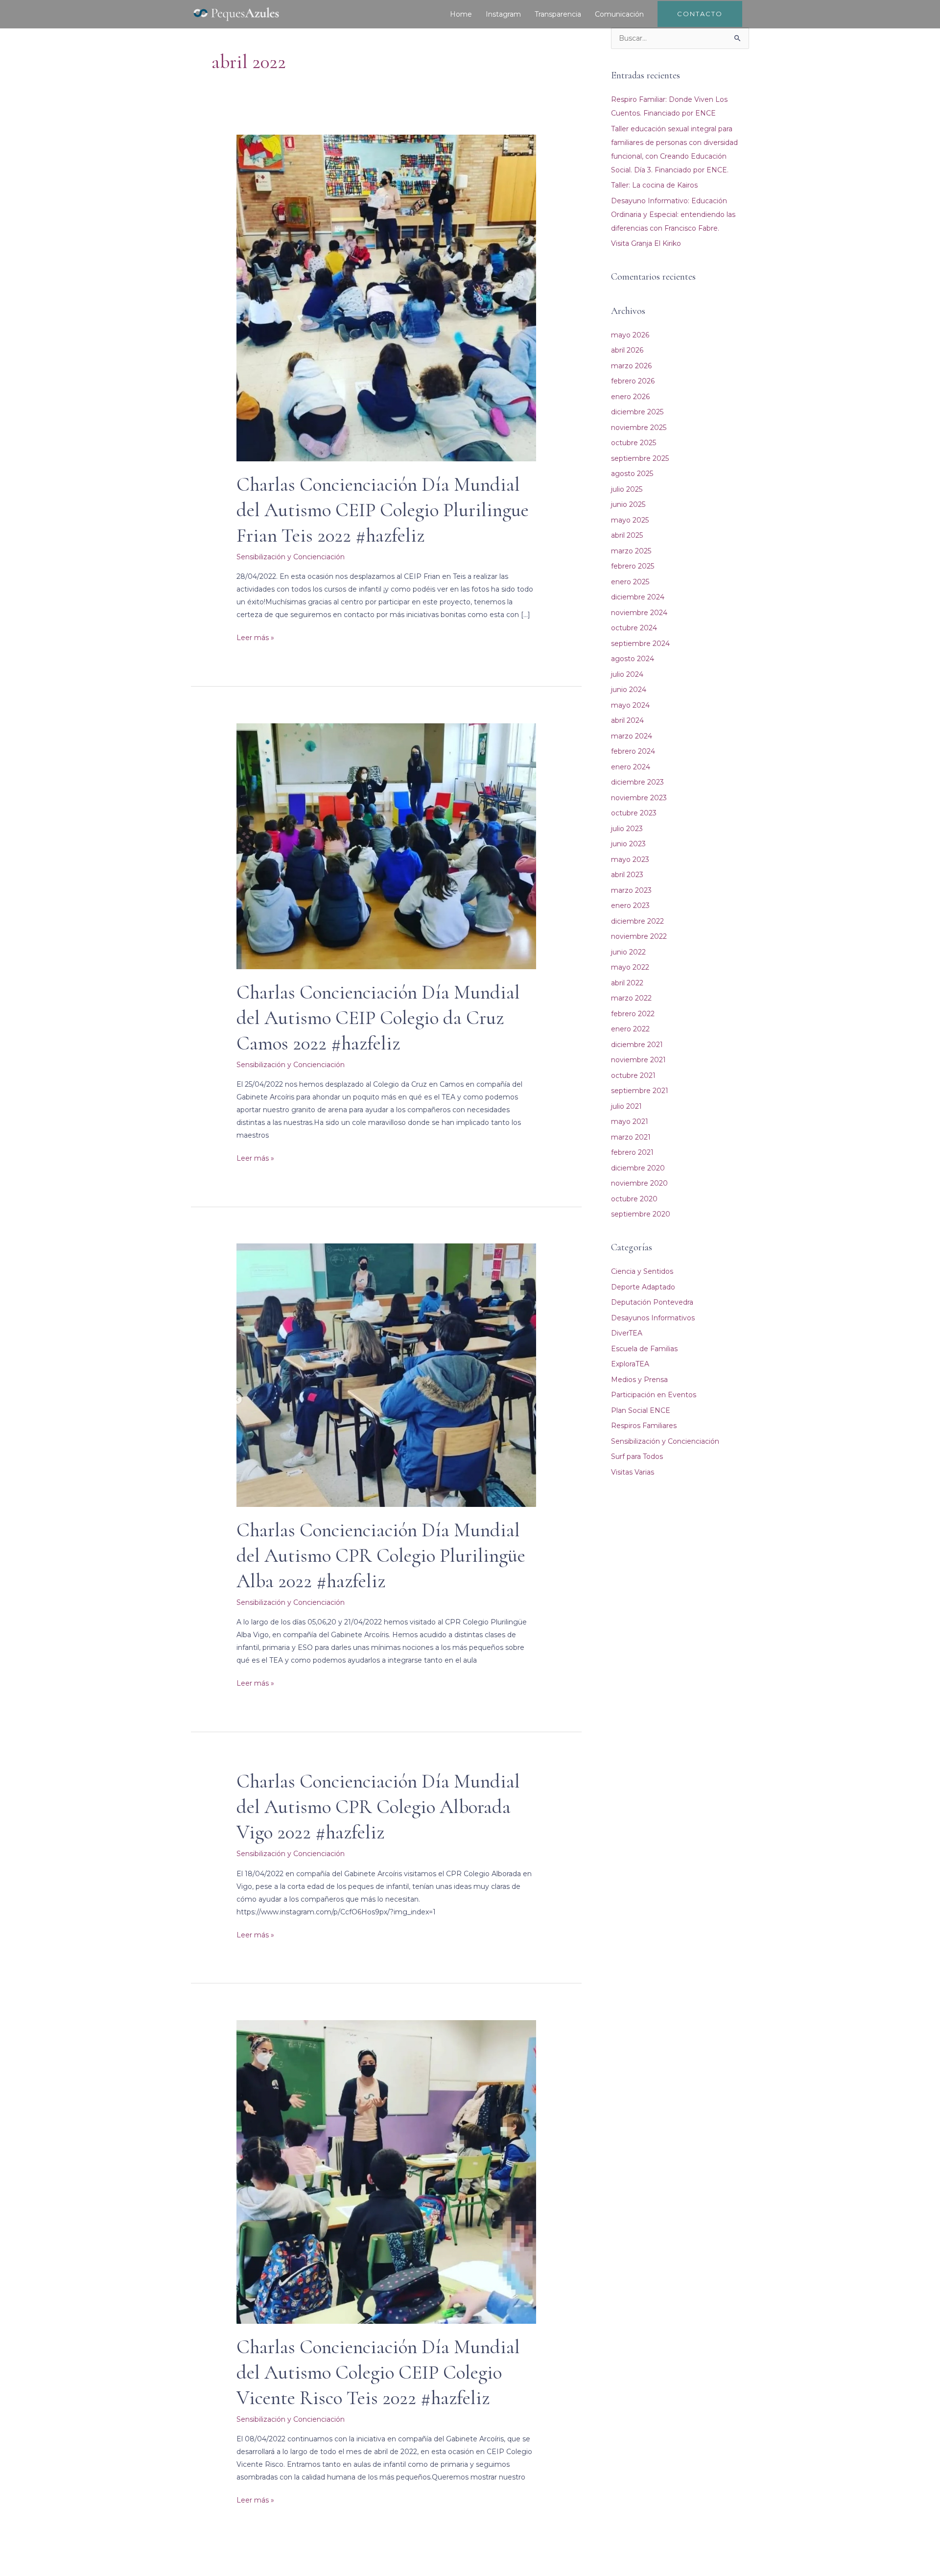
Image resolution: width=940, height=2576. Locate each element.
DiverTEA (627, 1333)
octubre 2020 (634, 1199)
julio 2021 (626, 1106)
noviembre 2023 (639, 798)
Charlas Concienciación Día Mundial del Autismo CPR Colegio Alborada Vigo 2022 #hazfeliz (378, 1807)
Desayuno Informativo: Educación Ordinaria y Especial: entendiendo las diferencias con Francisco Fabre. (673, 215)
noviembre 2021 (638, 1060)
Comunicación (619, 14)
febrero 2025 (633, 566)
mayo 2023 (630, 859)
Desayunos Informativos (653, 1318)
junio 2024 (629, 690)
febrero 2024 (633, 751)
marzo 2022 (631, 998)
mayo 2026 (630, 335)
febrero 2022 (633, 1014)
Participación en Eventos (654, 1395)
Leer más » (255, 637)
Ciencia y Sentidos (642, 1271)
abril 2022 (627, 983)
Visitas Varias (633, 1472)
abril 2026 (627, 350)
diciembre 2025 (637, 412)
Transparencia (558, 14)
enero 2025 (630, 582)
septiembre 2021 (640, 1091)
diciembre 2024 (638, 597)
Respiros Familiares (644, 1426)
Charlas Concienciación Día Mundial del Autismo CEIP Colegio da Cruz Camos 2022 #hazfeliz (378, 1018)
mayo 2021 (630, 1121)
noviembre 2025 (639, 428)
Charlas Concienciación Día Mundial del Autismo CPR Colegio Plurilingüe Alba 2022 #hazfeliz (381, 1555)
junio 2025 (628, 504)
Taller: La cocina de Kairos (654, 185)
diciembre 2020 (638, 1168)
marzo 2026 (631, 366)
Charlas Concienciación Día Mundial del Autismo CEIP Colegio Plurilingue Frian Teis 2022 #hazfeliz (383, 510)
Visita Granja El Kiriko (646, 243)
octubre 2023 (634, 813)
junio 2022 (628, 952)
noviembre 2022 (639, 936)
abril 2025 (627, 535)
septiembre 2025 (640, 458)
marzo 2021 (631, 1137)
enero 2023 (630, 906)
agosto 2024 (633, 659)
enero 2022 (630, 1029)
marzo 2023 (631, 890)
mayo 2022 (630, 967)
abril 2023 (627, 875)
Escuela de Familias (644, 1349)
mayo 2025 (630, 520)
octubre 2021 (633, 1075)
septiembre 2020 (641, 1214)
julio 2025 (627, 489)
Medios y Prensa (639, 1380)
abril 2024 (627, 720)
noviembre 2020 (639, 1183)
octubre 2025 (634, 443)
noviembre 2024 (639, 613)
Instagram (503, 14)
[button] (700, 14)
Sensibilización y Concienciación (291, 557)
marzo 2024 (632, 736)
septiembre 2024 (640, 644)
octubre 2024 (634, 628)
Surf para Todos (637, 1456)
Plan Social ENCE (641, 1410)
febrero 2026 (633, 381)
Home (461, 14)
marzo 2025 (631, 551)
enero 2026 (630, 397)
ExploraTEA (630, 1364)
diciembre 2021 (637, 1045)
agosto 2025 (632, 474)
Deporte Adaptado (643, 1287)
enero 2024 (631, 767)
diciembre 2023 (637, 782)
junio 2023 (628, 844)
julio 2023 (627, 829)
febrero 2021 (632, 1152)
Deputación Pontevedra (652, 1302)
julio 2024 (627, 674)
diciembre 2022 (637, 921)
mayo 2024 (630, 705)
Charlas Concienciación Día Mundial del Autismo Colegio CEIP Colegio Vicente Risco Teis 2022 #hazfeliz (378, 2372)
